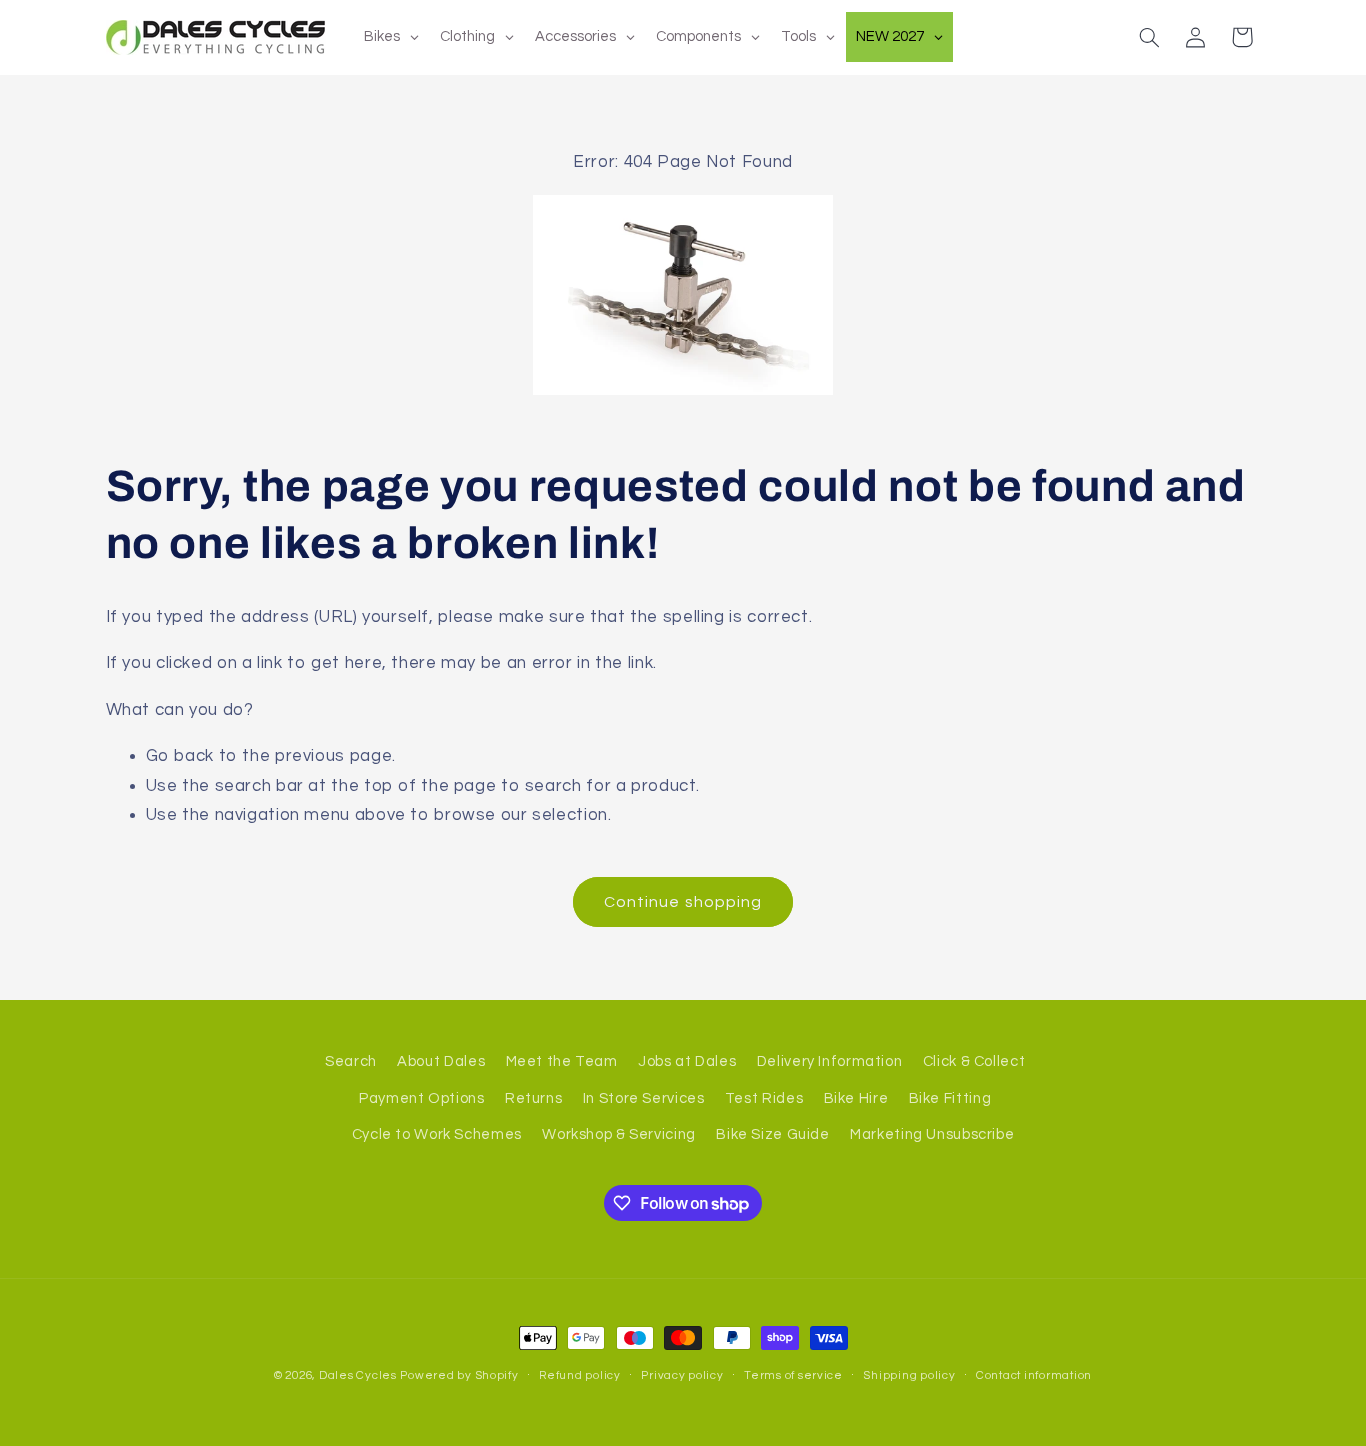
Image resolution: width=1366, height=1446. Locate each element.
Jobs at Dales (687, 1061)
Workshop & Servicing (619, 1134)
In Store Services (644, 1098)
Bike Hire (856, 1098)
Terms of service (793, 1375)
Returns (533, 1098)
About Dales (441, 1061)
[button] (1149, 37)
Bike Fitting (950, 1098)
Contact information (1034, 1375)
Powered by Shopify (459, 1375)
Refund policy (580, 1375)
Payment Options (421, 1098)
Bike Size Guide (772, 1134)
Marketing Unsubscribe (932, 1134)
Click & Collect (974, 1061)
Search (351, 1061)
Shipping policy (909, 1375)
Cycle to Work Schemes (437, 1134)
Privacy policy (682, 1375)
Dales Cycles (358, 1375)
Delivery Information (830, 1061)
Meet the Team (562, 1061)
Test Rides (764, 1098)
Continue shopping (683, 902)
